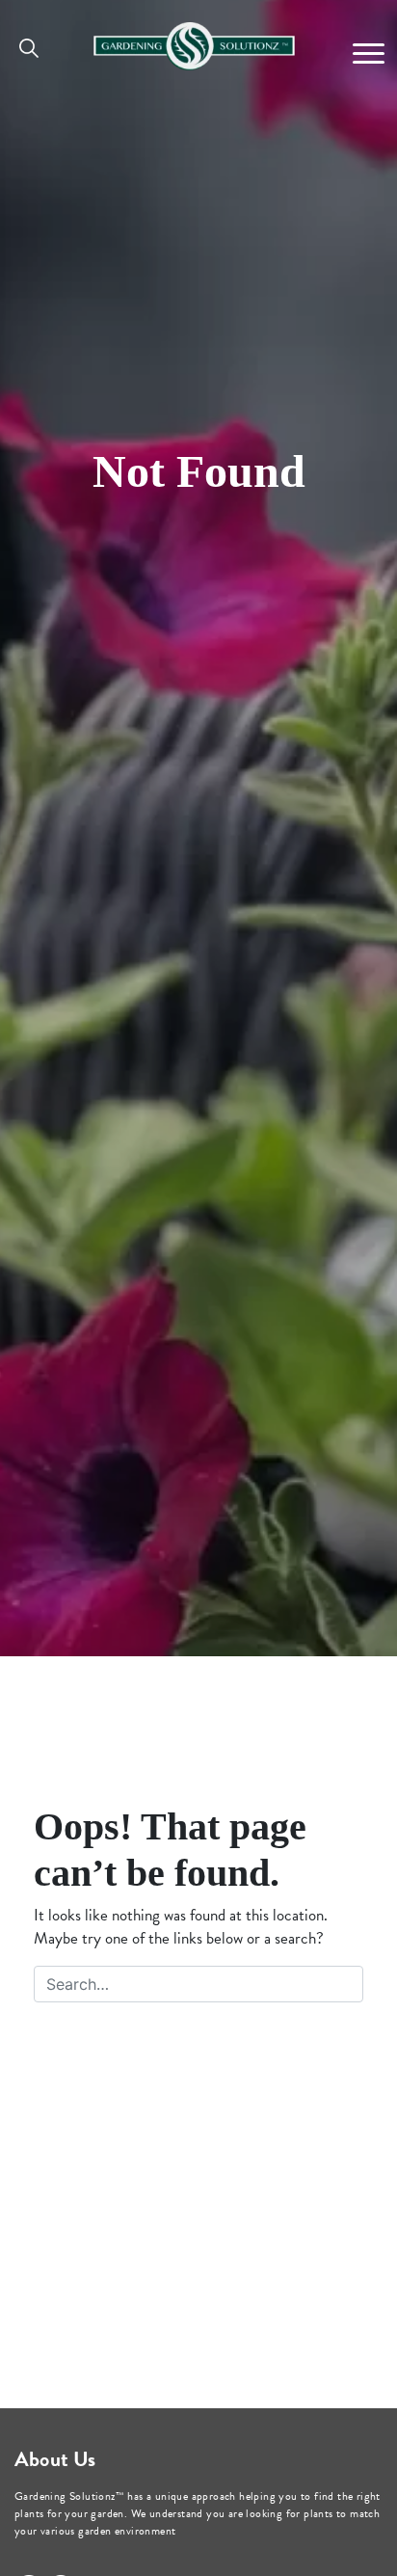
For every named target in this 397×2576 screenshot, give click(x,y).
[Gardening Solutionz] (194, 42)
